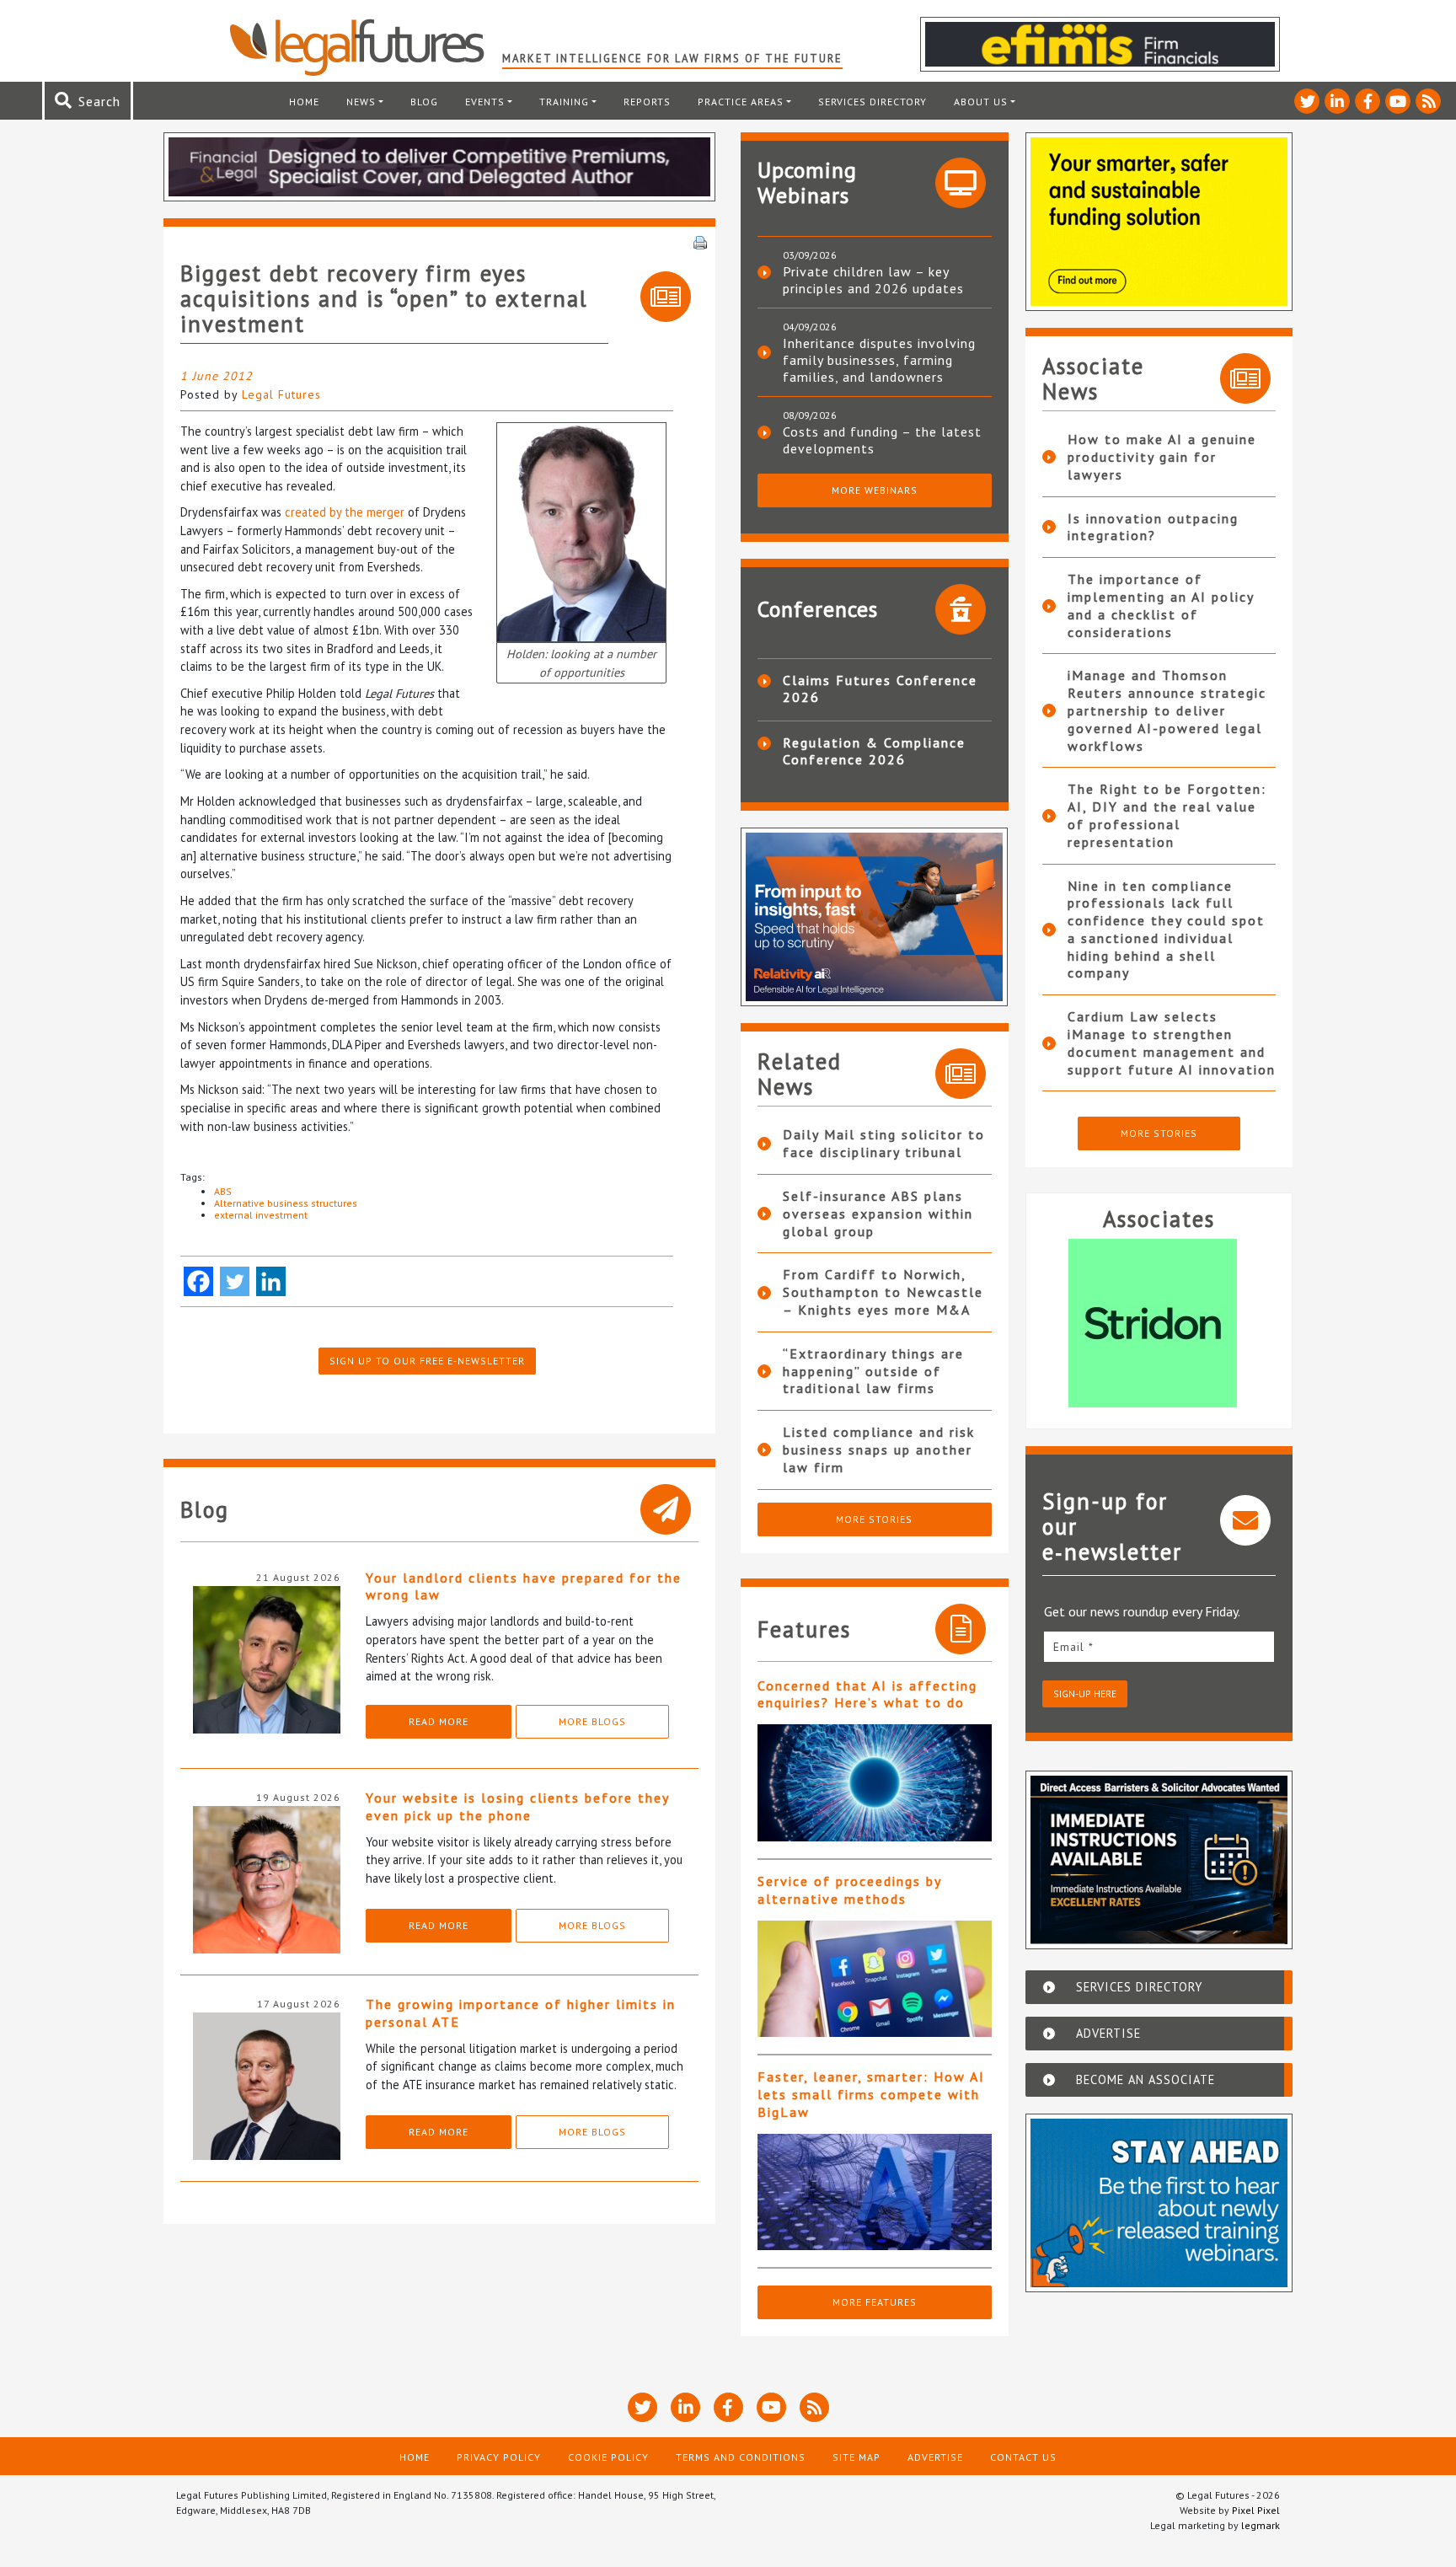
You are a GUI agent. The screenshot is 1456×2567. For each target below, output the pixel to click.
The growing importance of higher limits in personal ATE (521, 2013)
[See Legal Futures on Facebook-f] (1368, 101)
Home (304, 102)
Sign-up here (1085, 1693)
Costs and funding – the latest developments (882, 440)
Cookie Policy (608, 2457)
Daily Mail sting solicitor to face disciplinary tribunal (884, 1143)
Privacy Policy (499, 2457)
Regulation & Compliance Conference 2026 (874, 751)
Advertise (935, 2457)
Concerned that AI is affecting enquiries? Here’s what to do (867, 1694)
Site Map (856, 2457)
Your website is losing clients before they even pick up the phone (517, 1806)
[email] (1159, 1646)
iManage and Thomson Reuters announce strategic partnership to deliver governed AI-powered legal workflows (1167, 710)
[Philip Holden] (581, 531)
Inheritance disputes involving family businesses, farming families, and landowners (879, 360)
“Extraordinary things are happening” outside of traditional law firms (873, 1371)
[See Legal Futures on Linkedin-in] (1337, 101)
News (361, 102)
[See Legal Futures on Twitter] (1307, 101)
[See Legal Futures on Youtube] (1398, 101)
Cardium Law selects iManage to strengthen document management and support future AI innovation (1172, 1042)
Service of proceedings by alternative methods (849, 1890)
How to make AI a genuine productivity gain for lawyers (1162, 457)
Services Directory (873, 102)
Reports (647, 102)
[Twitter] (235, 1281)
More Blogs (592, 1721)
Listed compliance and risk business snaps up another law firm (879, 1450)
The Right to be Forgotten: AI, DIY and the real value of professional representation (1167, 815)
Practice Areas (741, 102)
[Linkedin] (271, 1281)
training (564, 102)
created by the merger (345, 512)
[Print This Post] (700, 241)
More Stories (874, 1519)
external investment (261, 1215)
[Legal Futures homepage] (365, 47)
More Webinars (875, 490)
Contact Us (1023, 2457)
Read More (439, 1721)
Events (485, 102)
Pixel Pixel (1256, 2510)
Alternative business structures (286, 1203)
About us (981, 102)
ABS (223, 1191)
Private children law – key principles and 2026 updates (873, 280)
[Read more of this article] (875, 1783)
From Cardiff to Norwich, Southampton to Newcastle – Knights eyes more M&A (883, 1292)
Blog (424, 102)
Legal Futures (281, 394)
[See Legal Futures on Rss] (1428, 101)
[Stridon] (1159, 1323)
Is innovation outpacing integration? (1153, 527)
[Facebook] (198, 1281)
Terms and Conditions (741, 2457)
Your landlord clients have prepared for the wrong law (524, 1586)
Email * (1073, 1647)
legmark (1261, 2525)
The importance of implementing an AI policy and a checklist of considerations (1161, 605)
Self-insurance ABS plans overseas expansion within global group (878, 1214)
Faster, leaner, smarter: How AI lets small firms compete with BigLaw (871, 2094)
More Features (875, 2302)
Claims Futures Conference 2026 (880, 689)
